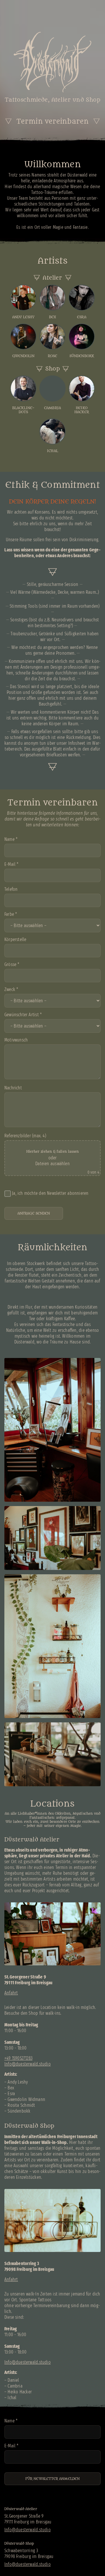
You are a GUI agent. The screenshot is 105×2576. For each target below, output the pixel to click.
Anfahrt (11, 1993)
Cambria (15, 2386)
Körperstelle (15, 939)
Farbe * (11, 914)
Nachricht (13, 1088)
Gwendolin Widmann (26, 2099)
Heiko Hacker (20, 2392)
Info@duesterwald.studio (28, 2064)
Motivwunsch (16, 1040)
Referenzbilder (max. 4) (52, 1154)
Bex (11, 2088)
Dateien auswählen (52, 1164)
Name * (11, 839)
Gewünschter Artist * (23, 1015)
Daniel (13, 2380)
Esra (11, 2094)
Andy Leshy (18, 2082)
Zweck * (11, 989)
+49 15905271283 (18, 2058)
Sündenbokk (19, 2111)
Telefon (11, 889)
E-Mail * (12, 864)
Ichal (12, 2398)
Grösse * (12, 964)
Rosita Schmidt (21, 2105)
